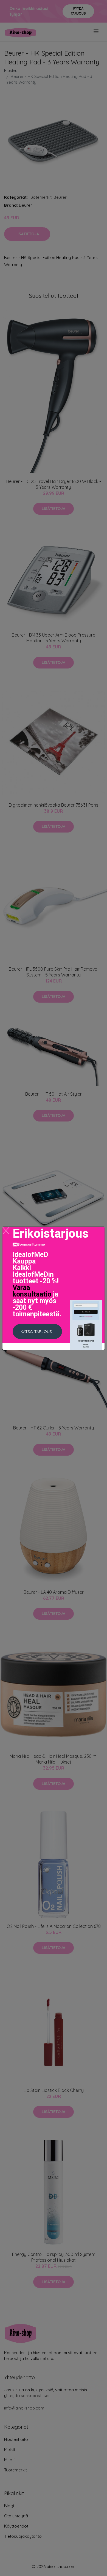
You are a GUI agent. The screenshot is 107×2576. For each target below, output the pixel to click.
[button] (37, 1331)
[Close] (6, 1231)
